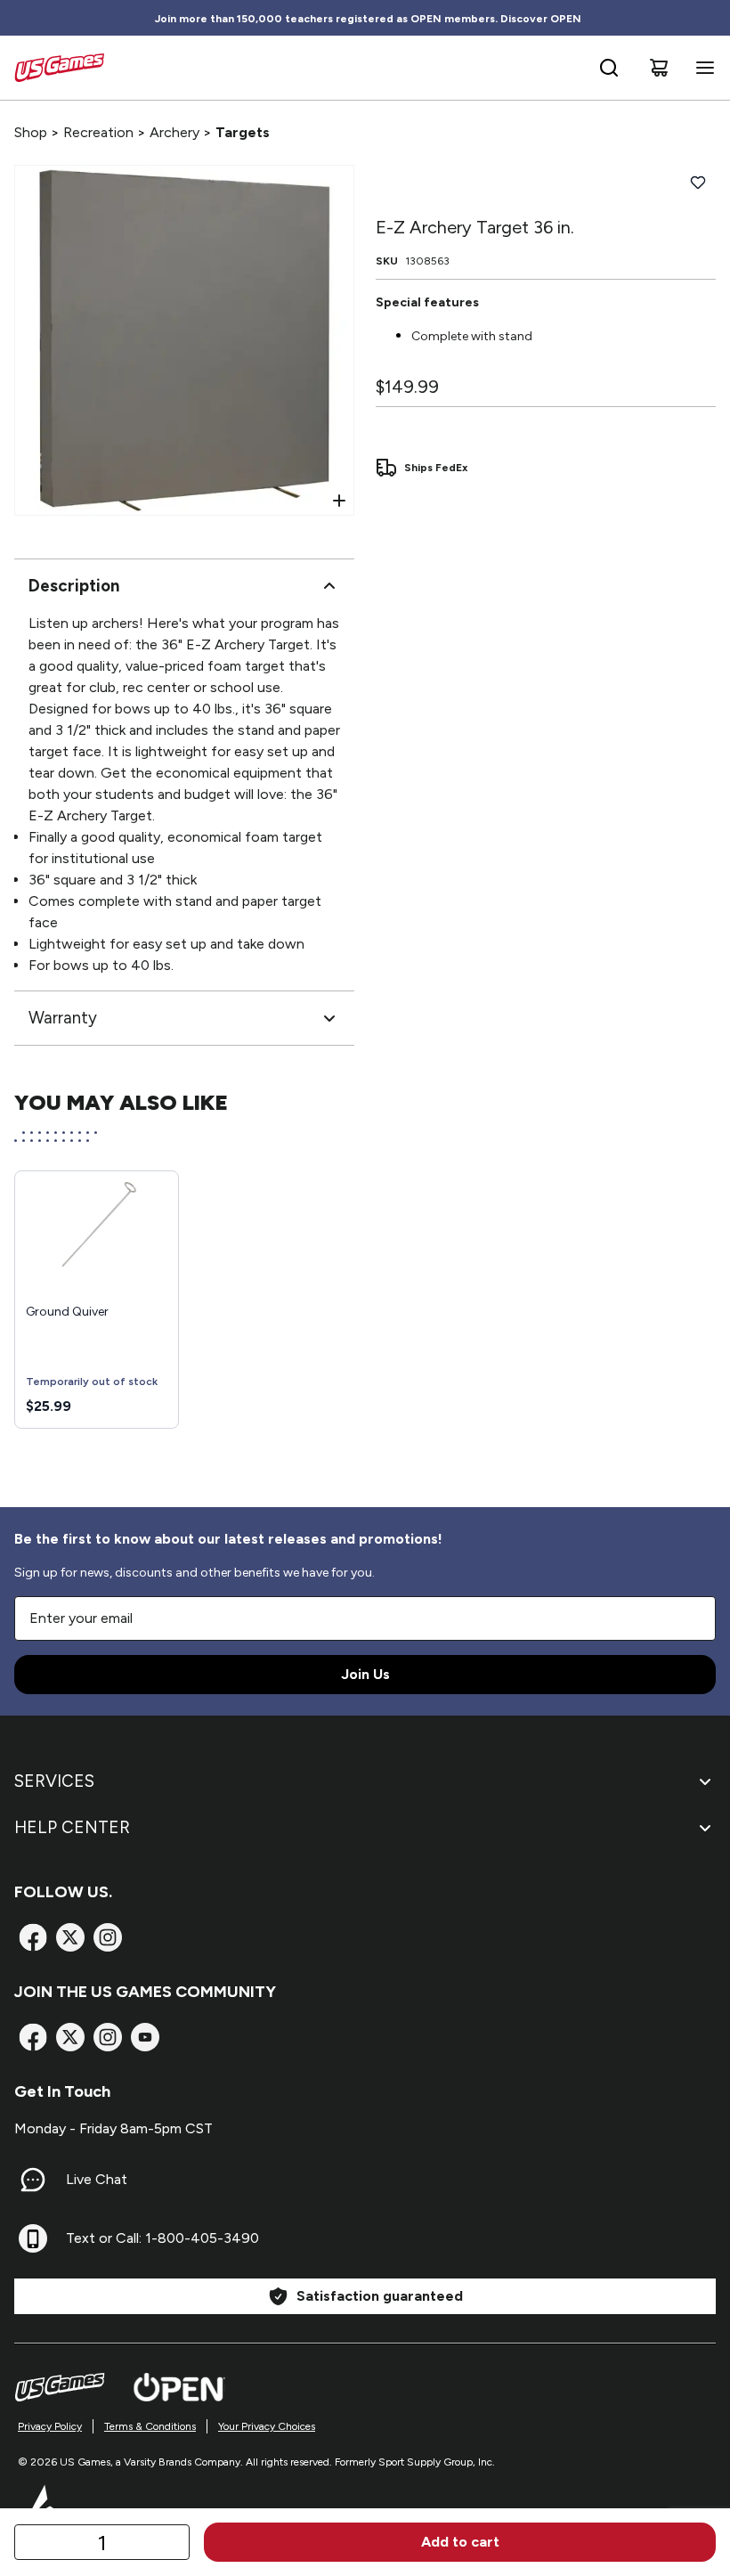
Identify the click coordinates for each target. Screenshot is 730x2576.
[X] (70, 1937)
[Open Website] (179, 2387)
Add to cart (460, 2542)
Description (74, 586)
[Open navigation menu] (702, 68)
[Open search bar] (609, 68)
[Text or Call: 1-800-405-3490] (33, 2238)
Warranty (63, 1018)
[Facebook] (33, 1937)
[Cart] (659, 68)
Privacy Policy (50, 2426)
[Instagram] (108, 1937)
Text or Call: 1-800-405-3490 (162, 2238)
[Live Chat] (33, 2180)
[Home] (59, 68)
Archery (174, 132)
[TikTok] (145, 2037)
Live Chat (97, 2179)
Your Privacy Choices (267, 2426)
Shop (31, 132)
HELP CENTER (72, 1827)
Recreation (98, 132)
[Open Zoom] (339, 501)
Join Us (365, 1674)
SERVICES (54, 1781)
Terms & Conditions (150, 2426)
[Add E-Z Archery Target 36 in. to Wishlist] (698, 183)
